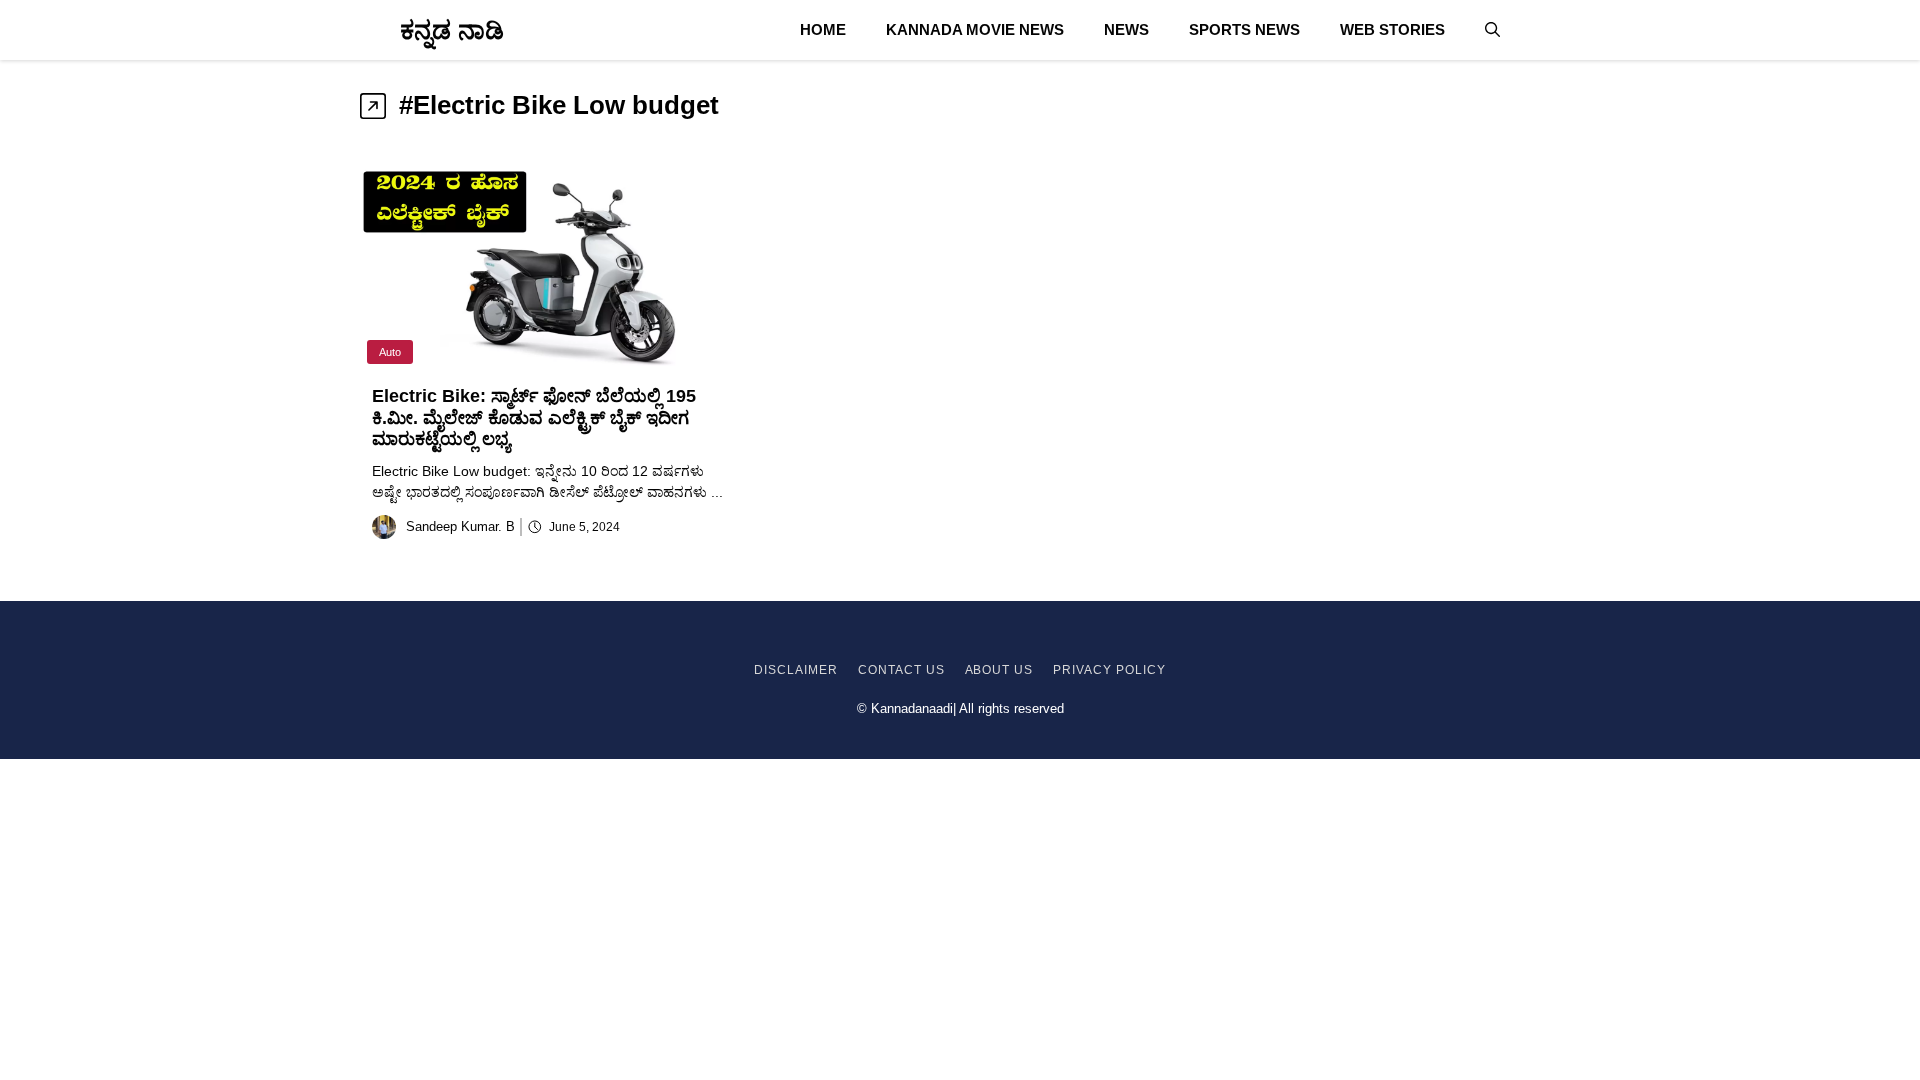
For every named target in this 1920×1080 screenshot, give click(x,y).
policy (1139, 670)
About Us (999, 670)
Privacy (1082, 670)
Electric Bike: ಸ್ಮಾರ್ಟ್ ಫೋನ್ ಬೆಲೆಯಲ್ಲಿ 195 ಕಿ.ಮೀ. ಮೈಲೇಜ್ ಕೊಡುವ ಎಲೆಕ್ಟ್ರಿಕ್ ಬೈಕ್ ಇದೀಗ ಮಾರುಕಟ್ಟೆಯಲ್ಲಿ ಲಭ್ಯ (534, 417)
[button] (1492, 30)
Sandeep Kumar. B (460, 526)
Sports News (1244, 29)
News (1126, 29)
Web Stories (1392, 29)
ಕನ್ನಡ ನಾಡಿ (452, 30)
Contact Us (901, 670)
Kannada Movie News (975, 29)
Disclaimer (796, 670)
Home (823, 29)
